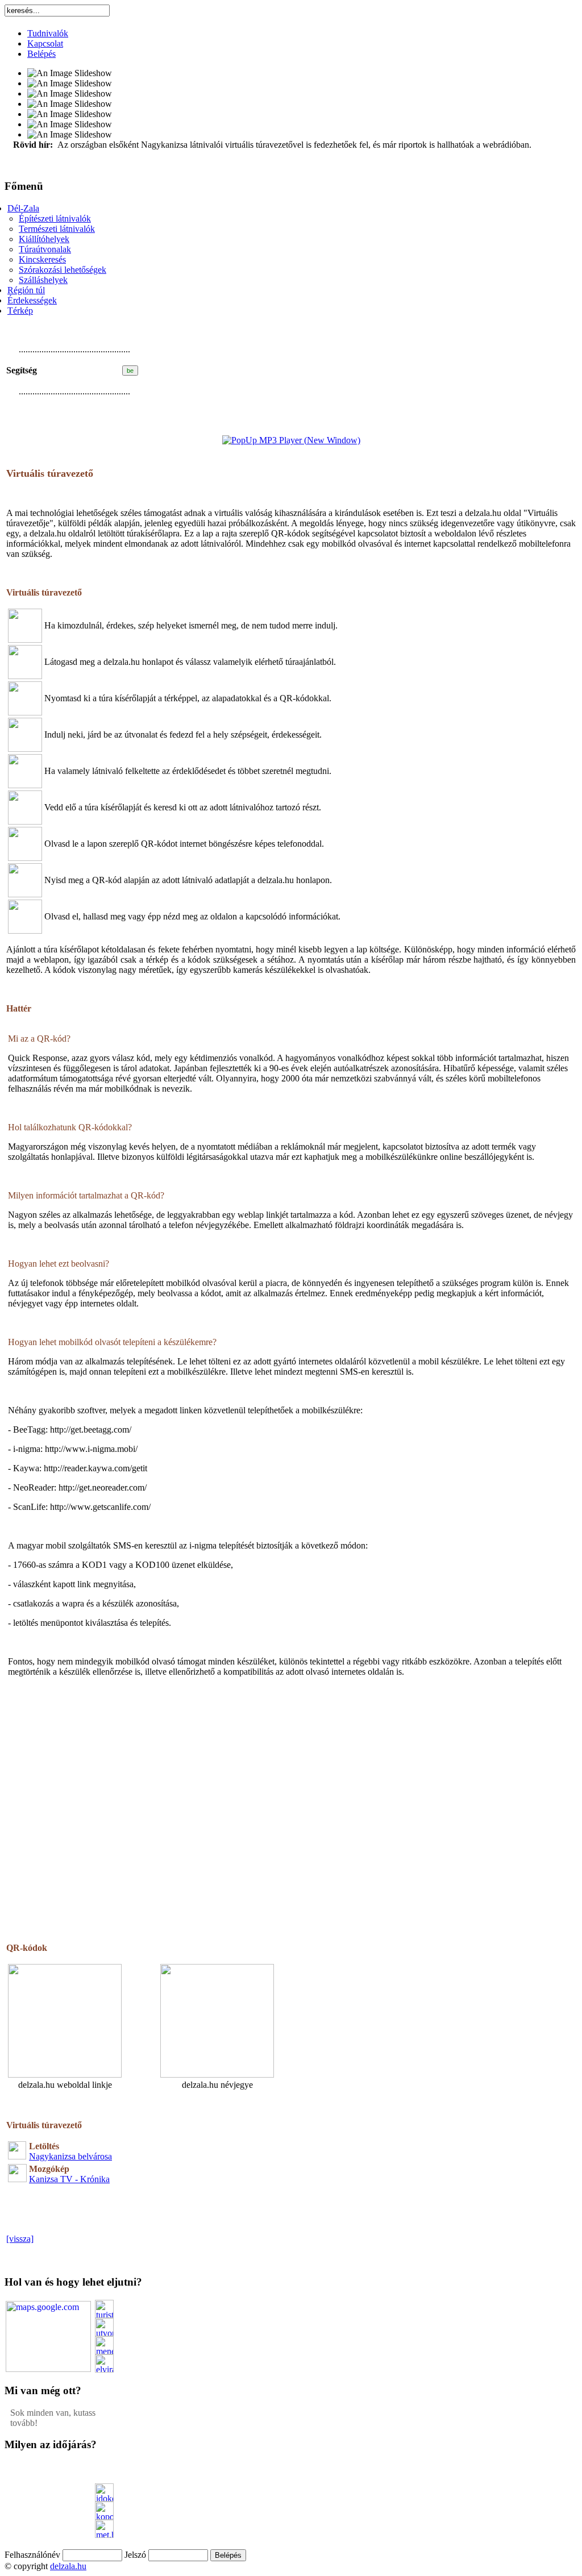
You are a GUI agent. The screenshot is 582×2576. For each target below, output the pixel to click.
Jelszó (135, 2555)
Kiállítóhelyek (44, 239)
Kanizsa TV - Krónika (69, 2179)
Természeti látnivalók (57, 229)
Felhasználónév (32, 2555)
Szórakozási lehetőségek (63, 270)
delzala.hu (68, 2566)
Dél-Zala (23, 208)
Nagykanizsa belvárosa (70, 2156)
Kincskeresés (42, 259)
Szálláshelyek (43, 280)
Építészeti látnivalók (55, 219)
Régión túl (26, 290)
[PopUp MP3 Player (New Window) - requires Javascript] (291, 440)
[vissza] (20, 2239)
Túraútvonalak (45, 249)
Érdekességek (32, 300)
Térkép (20, 311)
